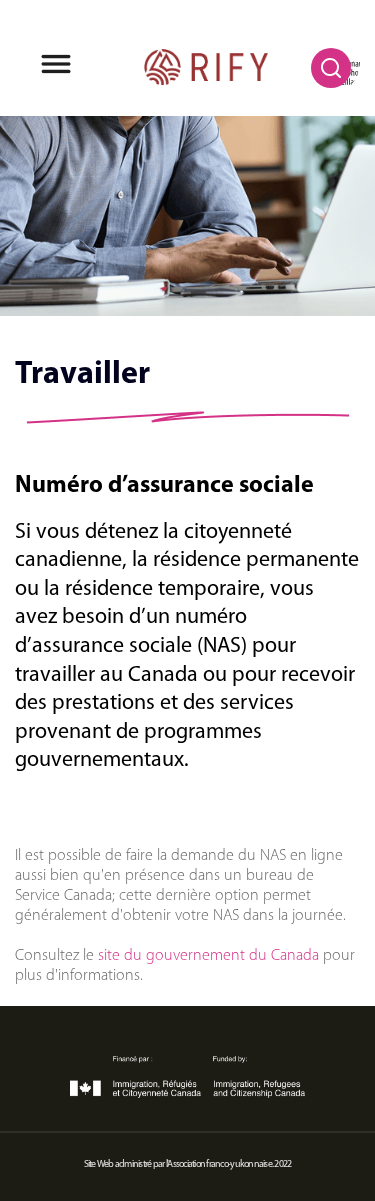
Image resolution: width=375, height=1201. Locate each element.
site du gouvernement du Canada (208, 956)
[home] (206, 67)
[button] (56, 67)
